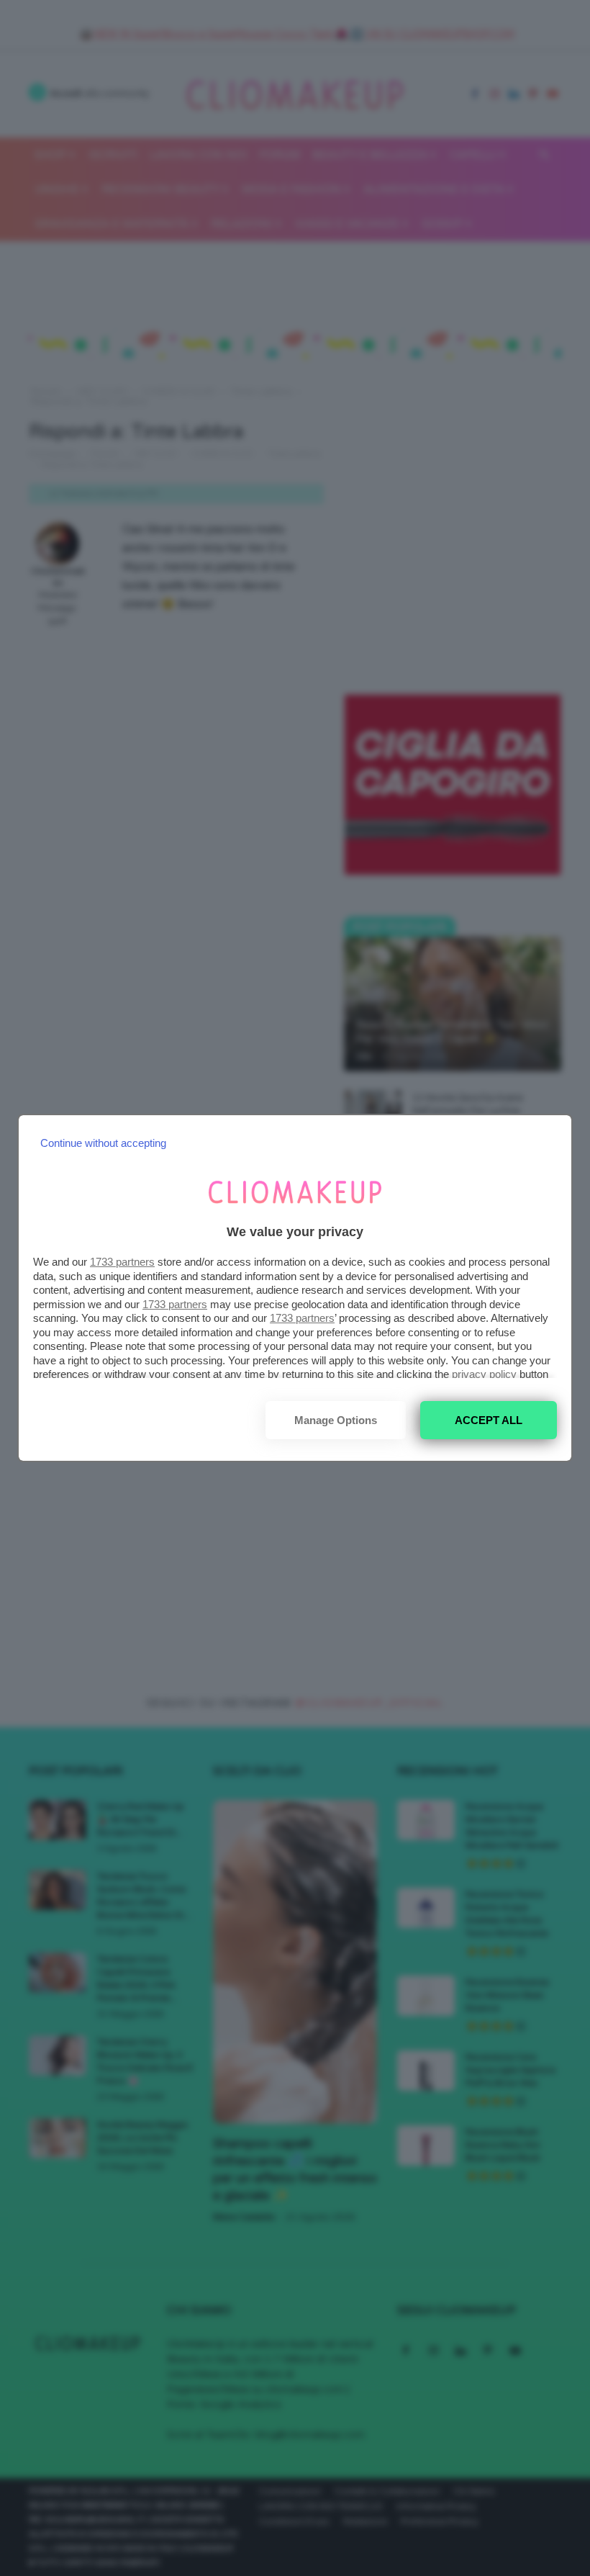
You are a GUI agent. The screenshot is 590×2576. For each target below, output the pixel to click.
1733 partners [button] (122, 1262)
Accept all (489, 1420)
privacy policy (484, 1374)
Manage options (336, 1420)
